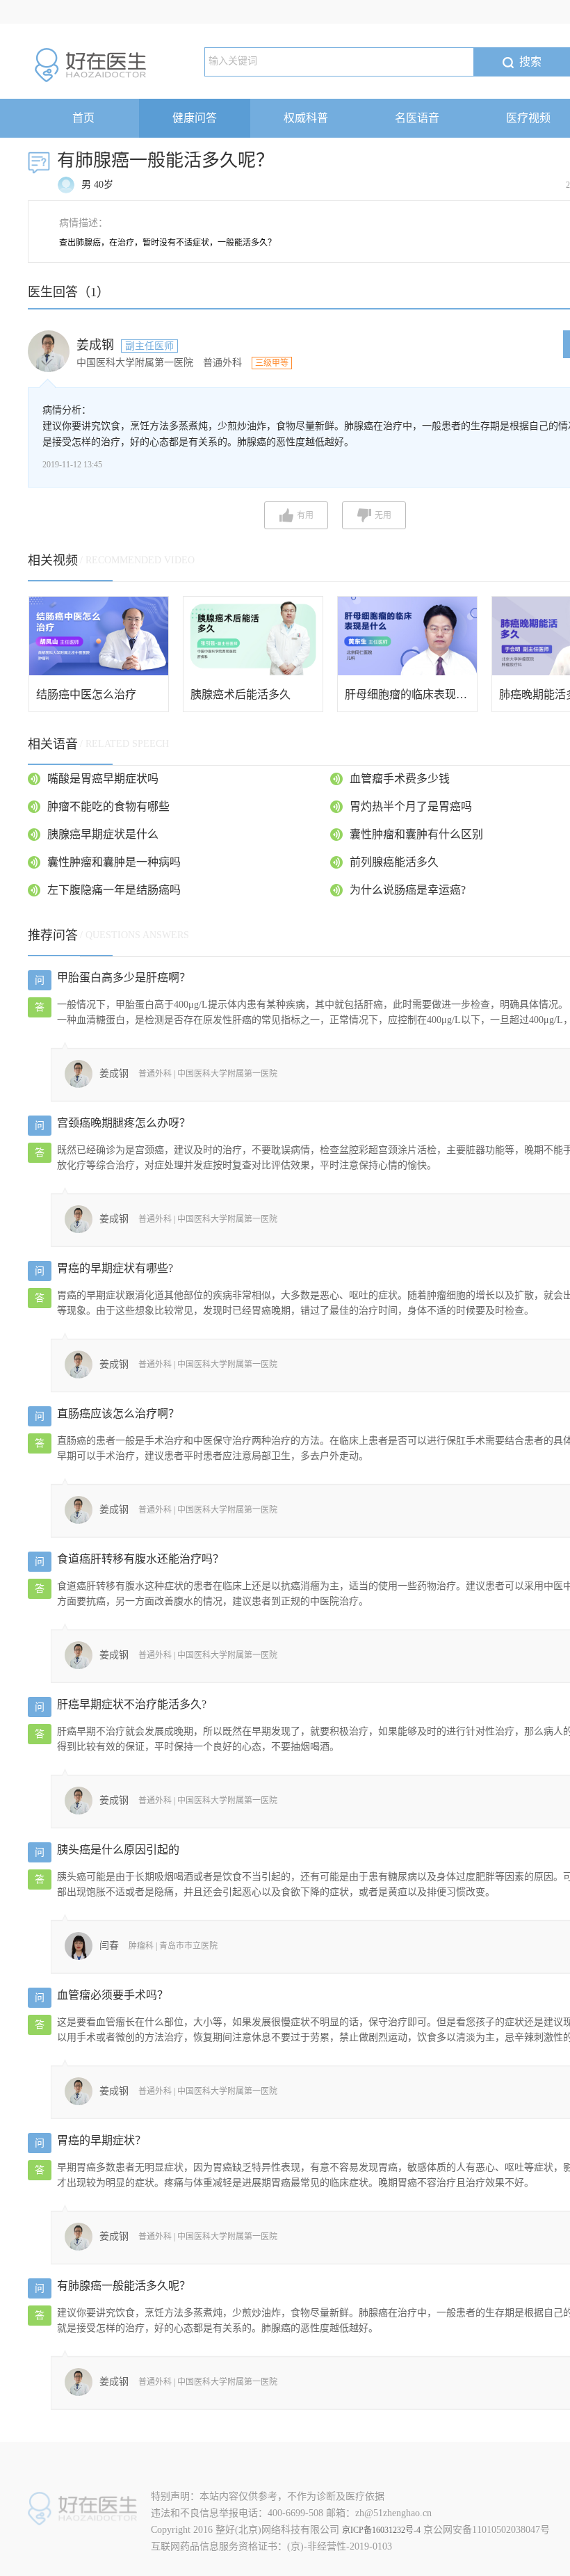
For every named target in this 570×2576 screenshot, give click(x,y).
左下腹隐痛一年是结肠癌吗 (114, 890)
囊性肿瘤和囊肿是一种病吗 (114, 862)
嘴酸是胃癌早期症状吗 (103, 779)
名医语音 (417, 118)
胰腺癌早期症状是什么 (103, 834)
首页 (83, 118)
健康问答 (195, 118)
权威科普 (306, 118)
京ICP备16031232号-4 (381, 2530)
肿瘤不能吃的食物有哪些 (108, 806)
